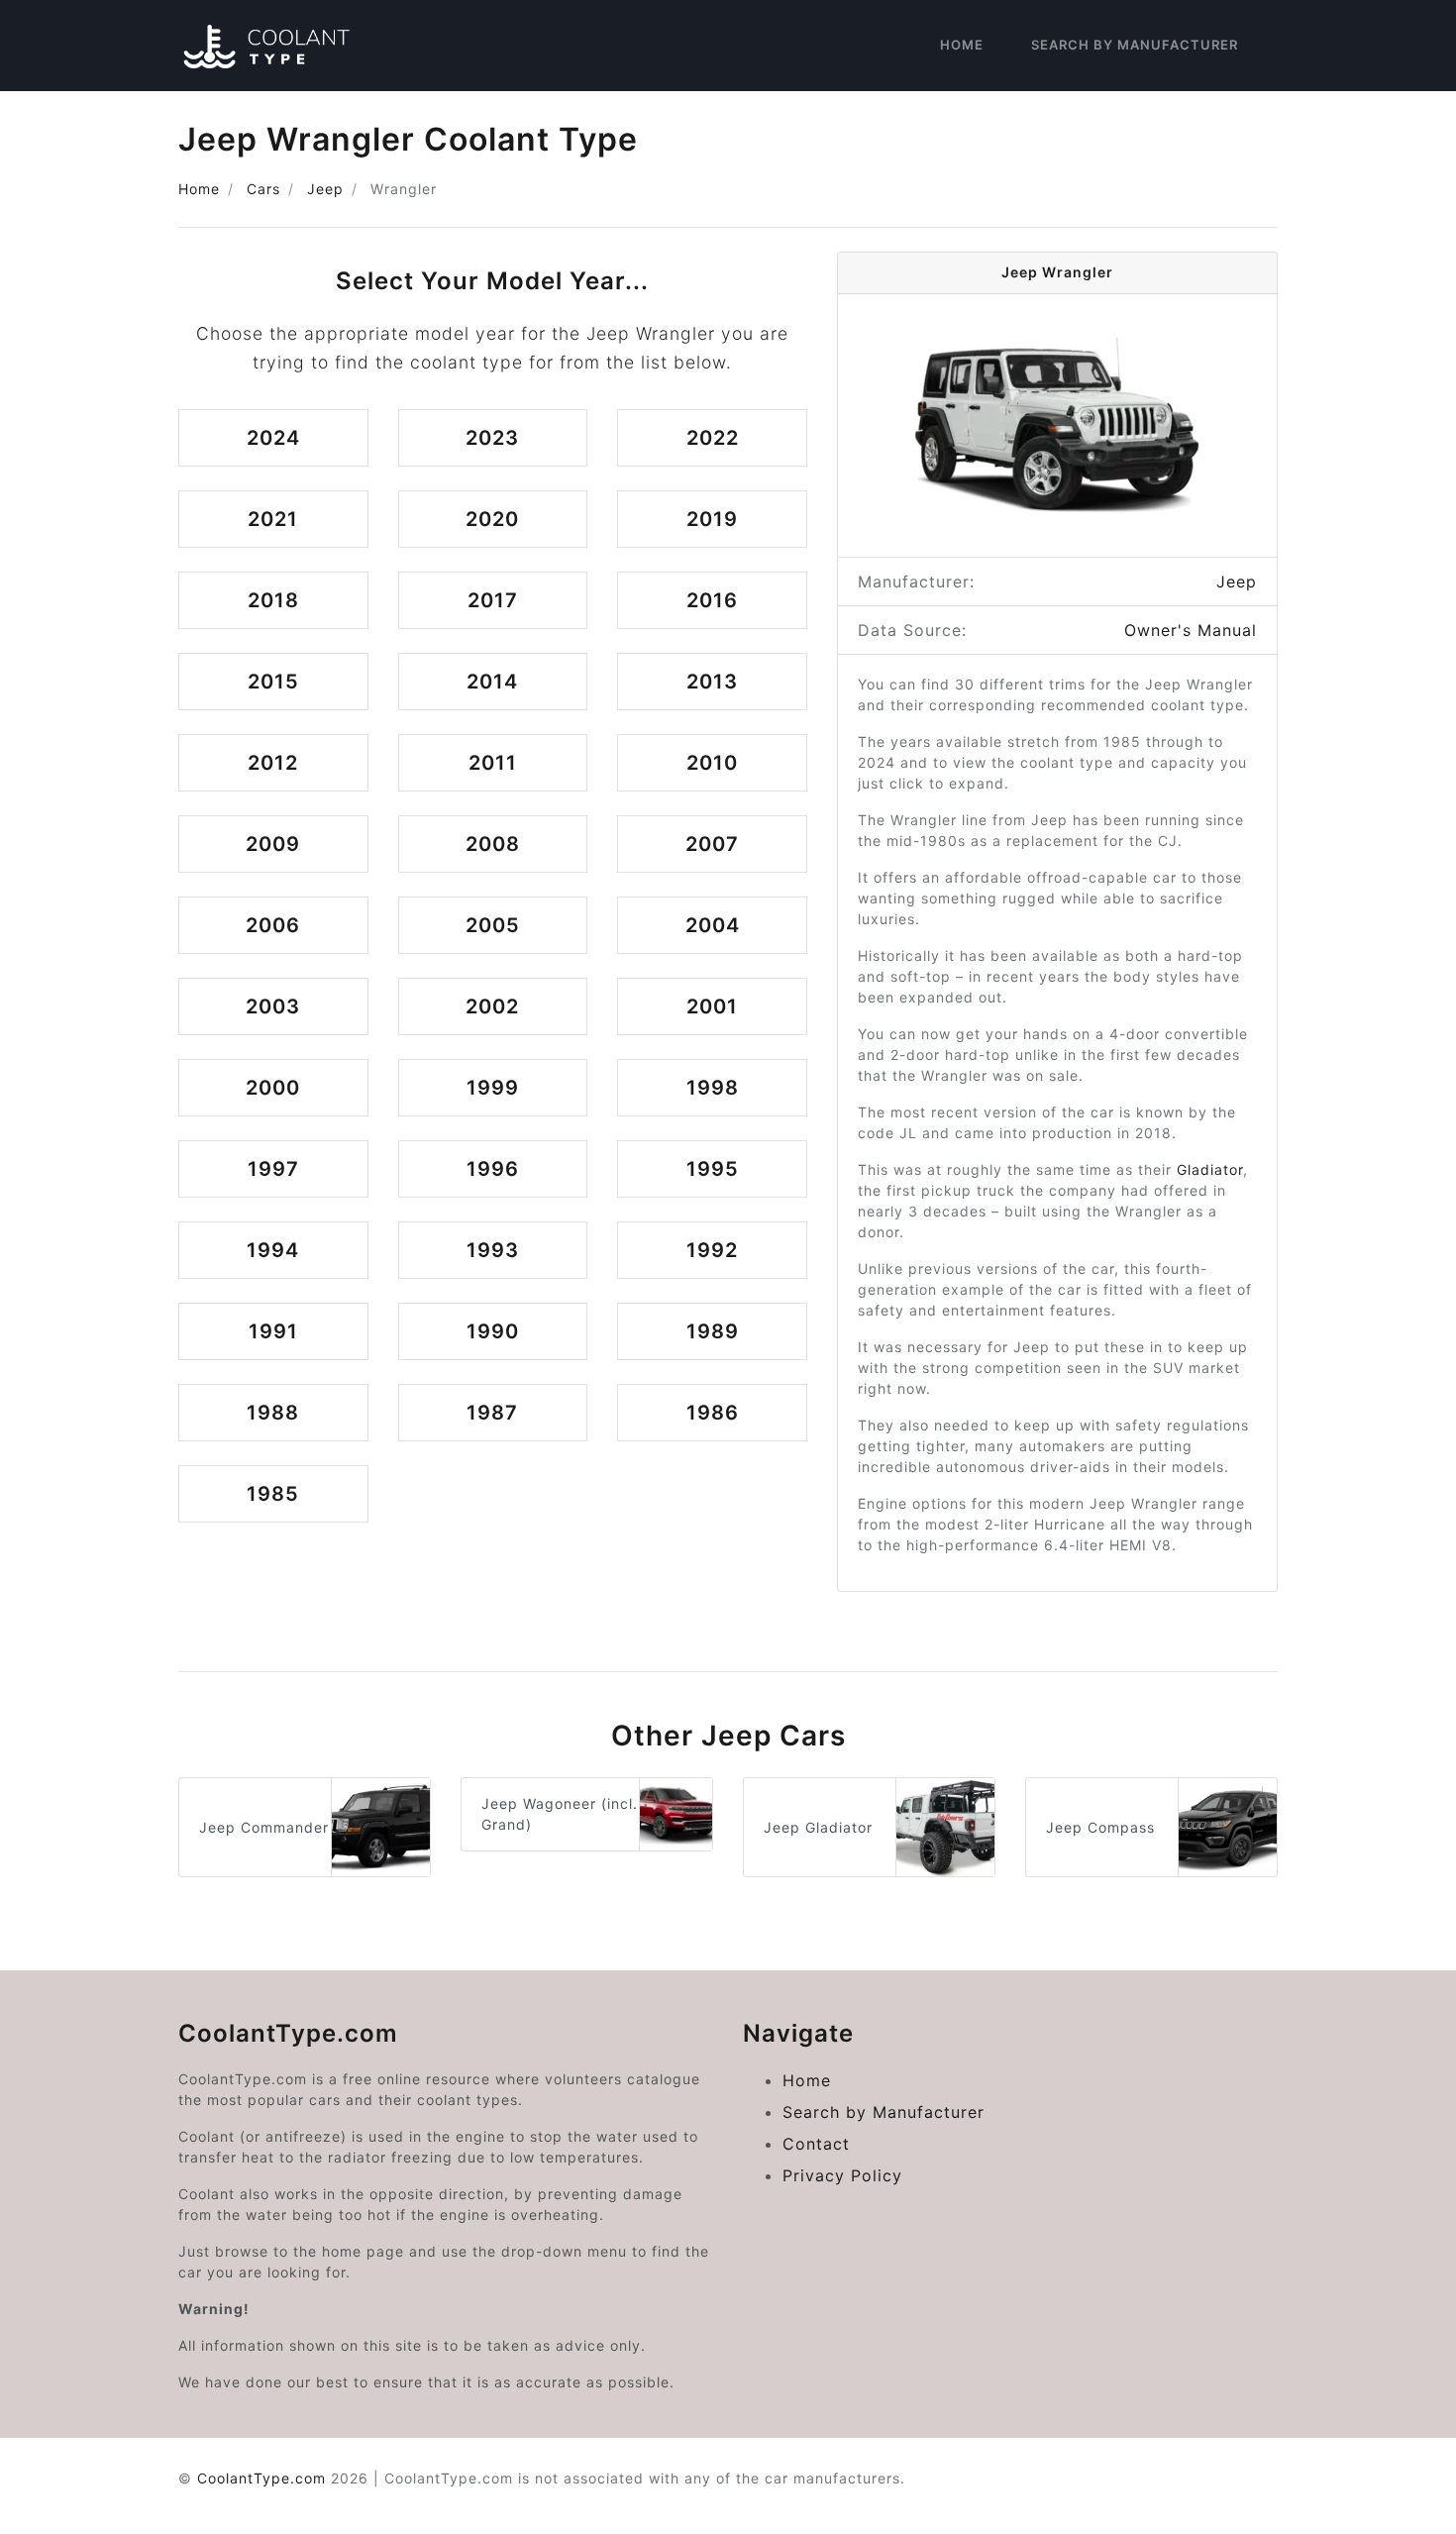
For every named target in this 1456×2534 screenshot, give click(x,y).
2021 (273, 519)
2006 (273, 925)
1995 (713, 1169)
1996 (493, 1169)
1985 (273, 1494)
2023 (492, 438)
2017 (493, 600)
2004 (713, 925)
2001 (712, 1006)
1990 (493, 1331)
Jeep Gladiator (818, 1827)
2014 (492, 682)
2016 (712, 600)
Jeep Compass (1100, 1827)
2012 (273, 763)
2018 (273, 600)
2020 (492, 519)
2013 (712, 682)
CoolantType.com (261, 2478)
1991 (273, 1331)
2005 (493, 925)
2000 (273, 1088)
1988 (273, 1413)
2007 (712, 844)
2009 (273, 844)
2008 (493, 844)
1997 (273, 1169)
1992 (712, 1250)
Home (962, 45)
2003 (273, 1006)
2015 (273, 682)
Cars (263, 189)
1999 (493, 1088)
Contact (816, 2144)
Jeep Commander (264, 1827)
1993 (493, 1250)
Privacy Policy (842, 2175)
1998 (713, 1088)
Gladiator (1210, 1169)
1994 (273, 1250)
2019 (712, 519)
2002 (492, 1006)
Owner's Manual (1191, 630)
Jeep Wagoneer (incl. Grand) (560, 1814)
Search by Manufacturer (1135, 45)
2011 (493, 763)
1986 (713, 1413)
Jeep (325, 189)
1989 (713, 1331)
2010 (712, 763)
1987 (492, 1413)
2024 (273, 438)
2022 (713, 438)
